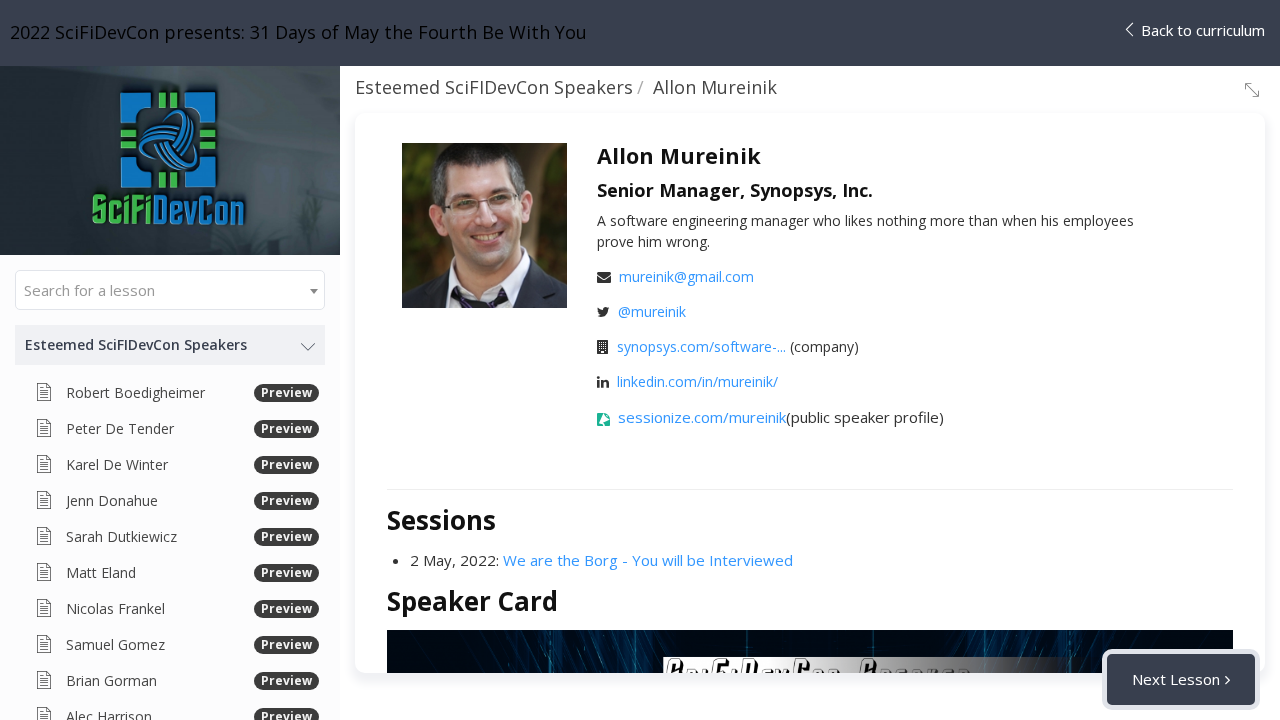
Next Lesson (1176, 679)
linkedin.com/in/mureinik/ (697, 381)
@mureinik (652, 311)
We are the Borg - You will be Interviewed (648, 560)
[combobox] (170, 290)
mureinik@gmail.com (686, 276)
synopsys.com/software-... (701, 346)
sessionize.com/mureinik (702, 417)
